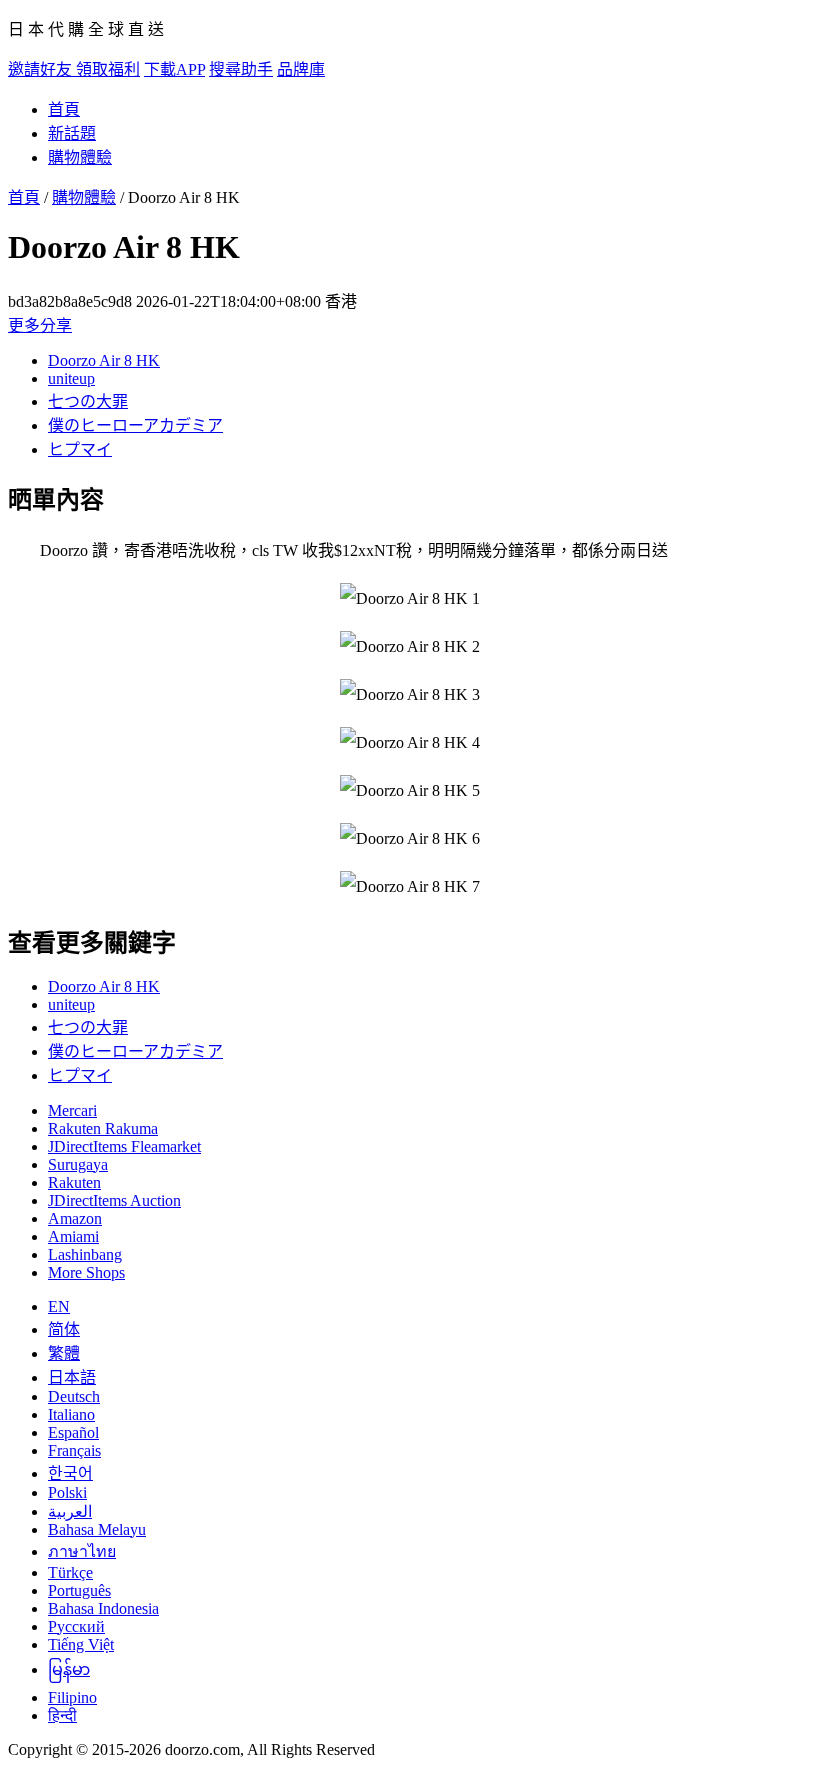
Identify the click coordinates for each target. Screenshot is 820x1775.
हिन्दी (62, 1715)
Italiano (71, 1414)
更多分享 (40, 325)
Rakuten (74, 1182)
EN (59, 1306)
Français (74, 1450)
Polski (67, 1492)
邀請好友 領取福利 (74, 69)
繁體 (64, 1353)
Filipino (72, 1697)
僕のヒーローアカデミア (135, 425)
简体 (64, 1329)
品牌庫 (301, 69)
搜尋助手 (241, 69)
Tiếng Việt (81, 1644)
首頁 (64, 109)
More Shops (86, 1272)
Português (79, 1590)
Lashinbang (85, 1254)
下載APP (174, 69)
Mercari (72, 1110)
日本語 (72, 1377)
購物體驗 (80, 157)
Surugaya (78, 1164)
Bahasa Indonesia (103, 1608)
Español (73, 1432)
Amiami (73, 1236)
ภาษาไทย (82, 1551)
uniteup (71, 378)
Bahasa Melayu (97, 1529)
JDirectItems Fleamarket (124, 1146)
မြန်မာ (69, 1669)
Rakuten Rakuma (103, 1128)
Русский (76, 1626)
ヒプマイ (80, 449)
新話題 (72, 133)
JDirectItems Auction (114, 1200)
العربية (70, 1511)
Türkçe (70, 1572)
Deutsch (74, 1396)
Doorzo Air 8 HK (104, 360)
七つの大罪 (88, 401)
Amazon (75, 1218)
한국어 (70, 1473)
